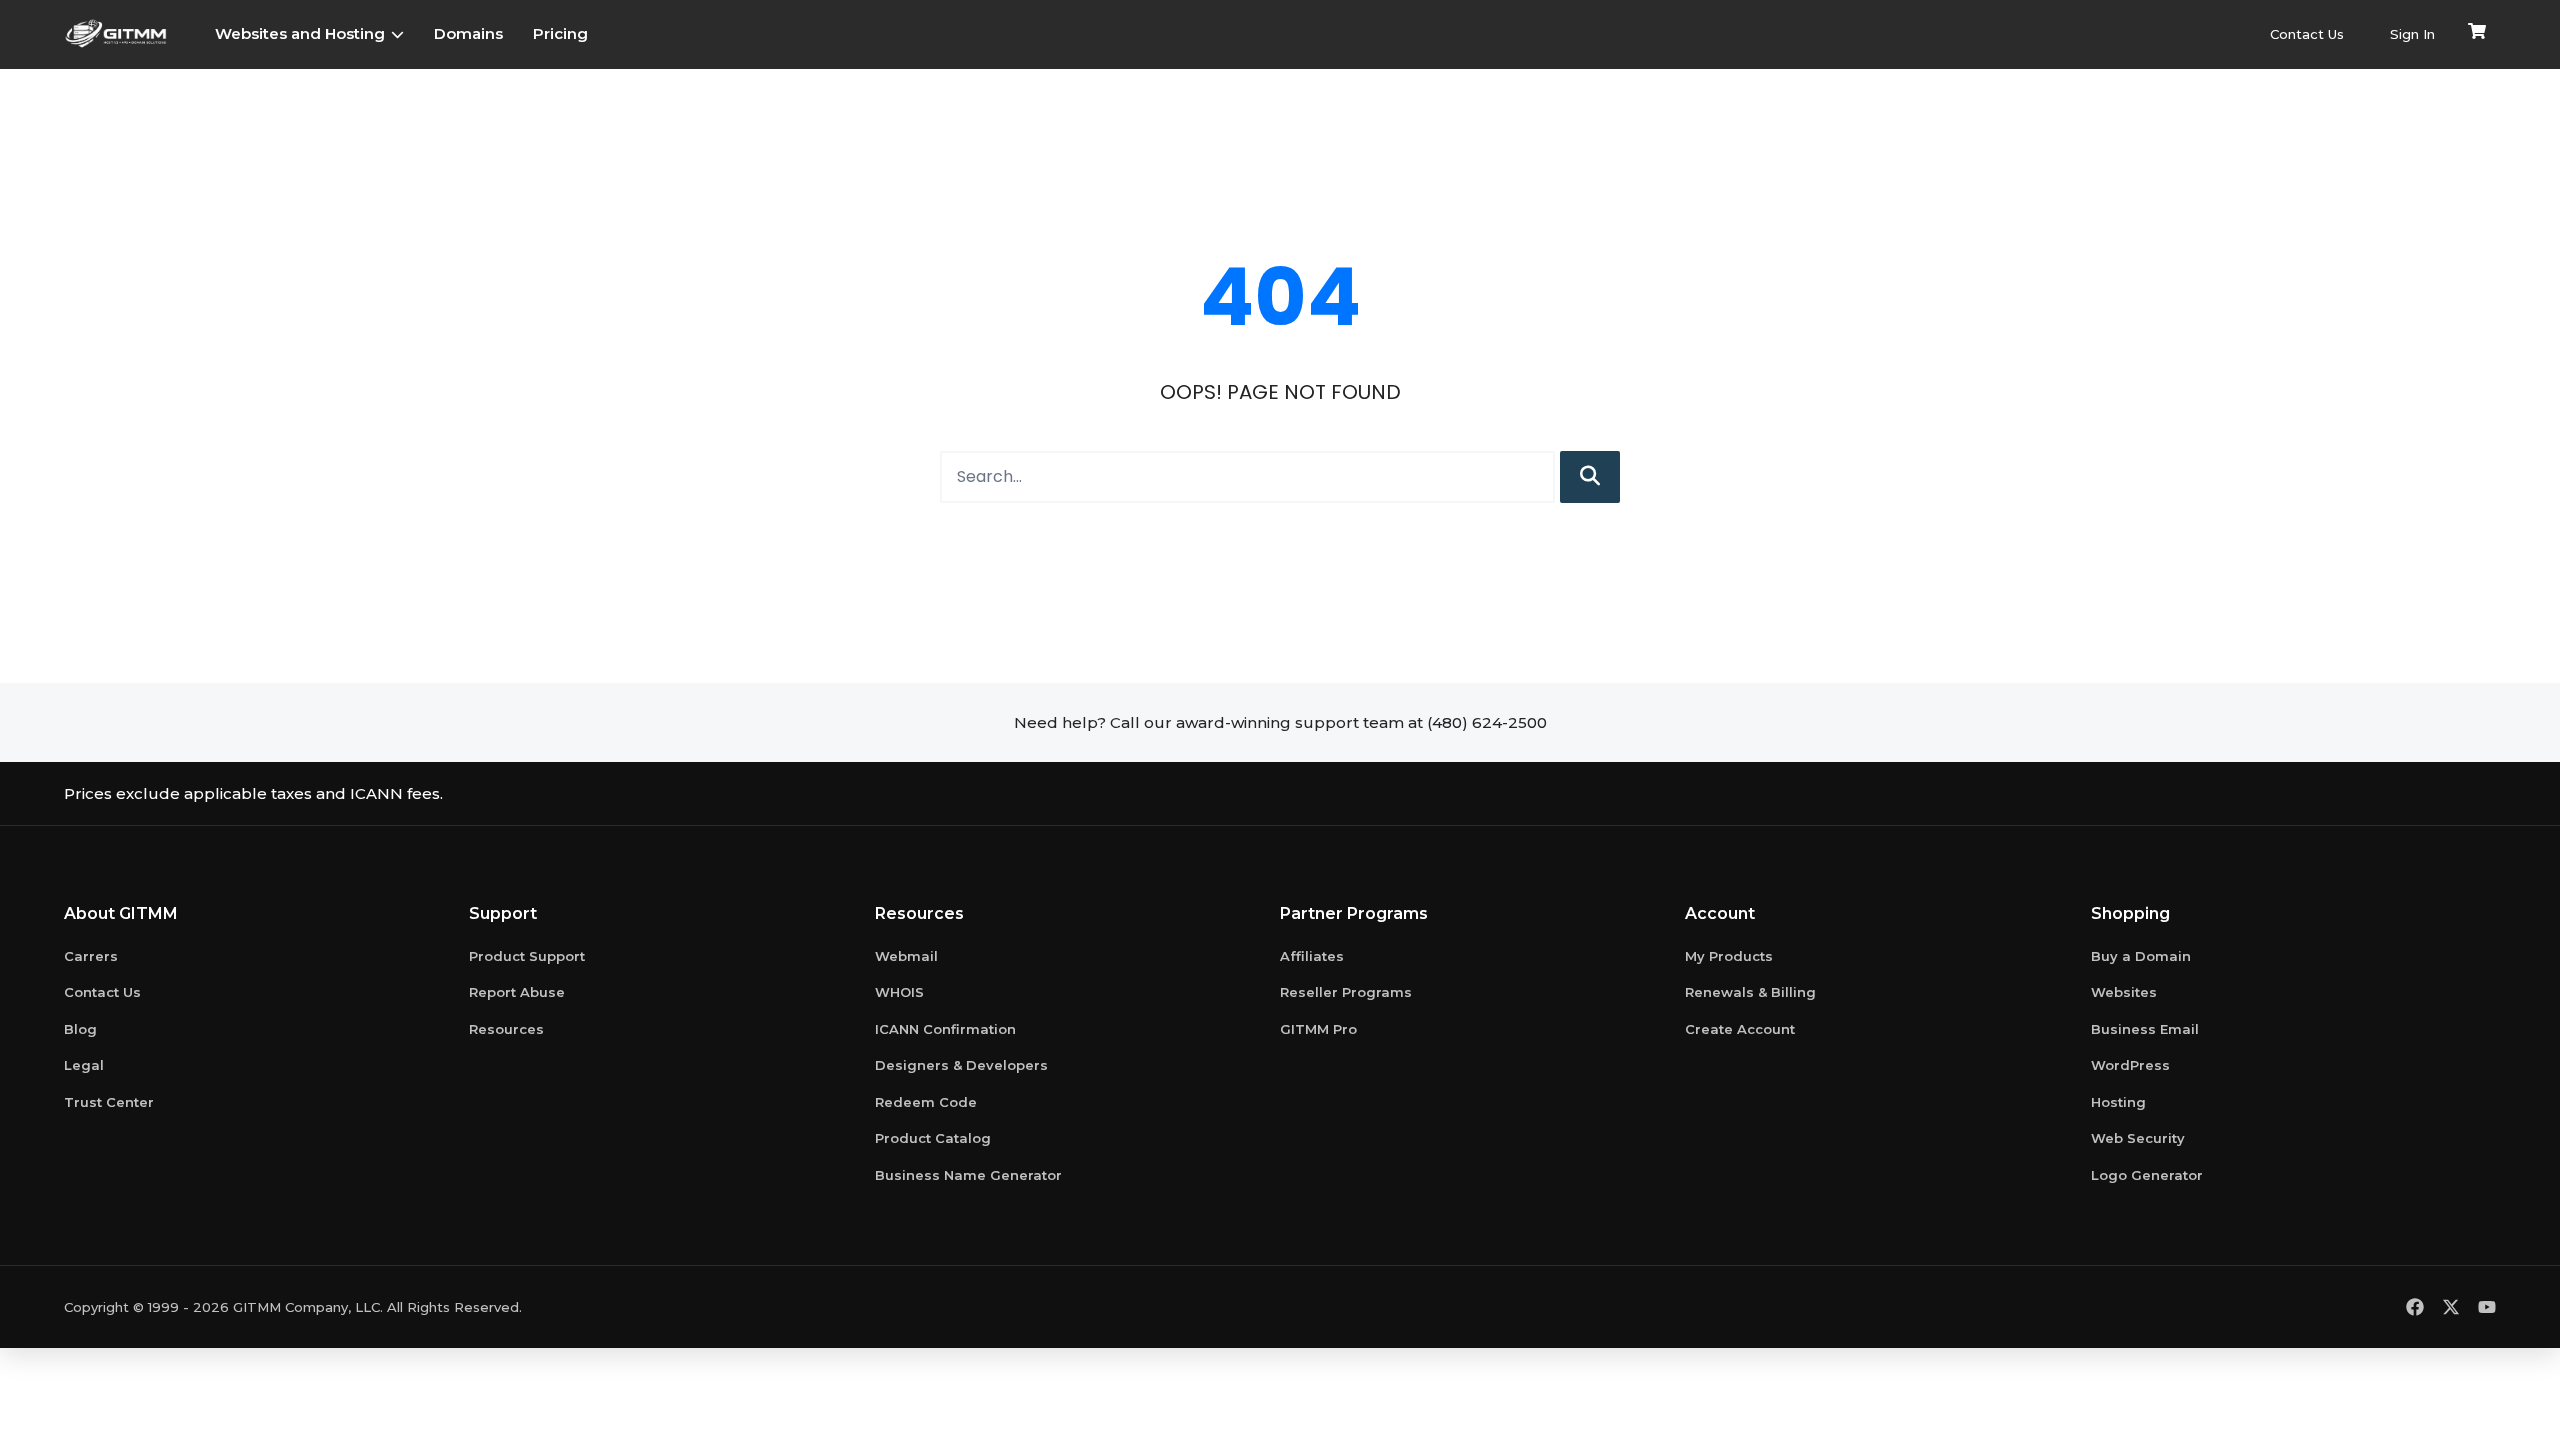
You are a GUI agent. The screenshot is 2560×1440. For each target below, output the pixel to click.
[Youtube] (2487, 1307)
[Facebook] (2415, 1307)
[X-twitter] (2451, 1307)
